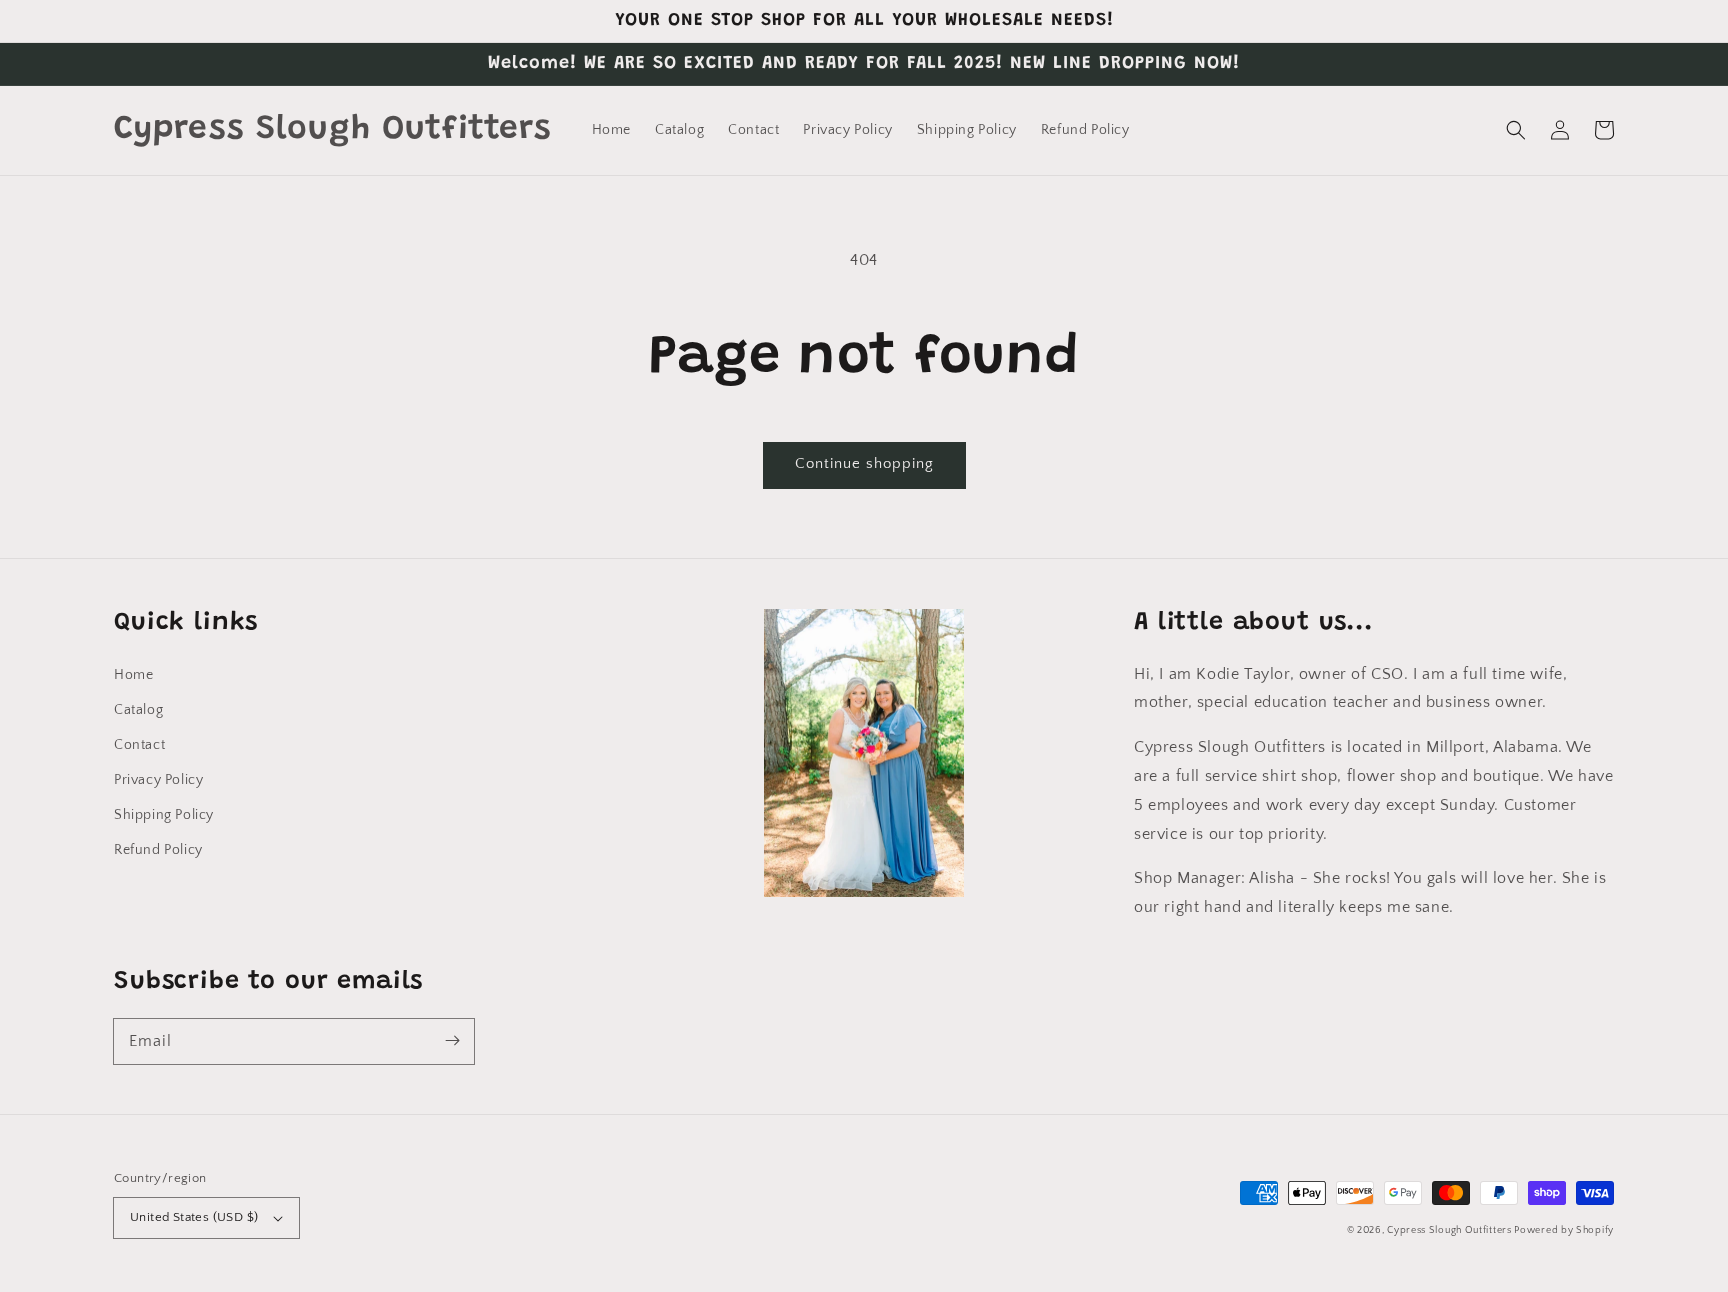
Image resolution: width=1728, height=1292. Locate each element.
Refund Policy (158, 850)
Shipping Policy (164, 815)
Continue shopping (864, 463)
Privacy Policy (158, 780)
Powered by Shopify (1564, 1230)
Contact (139, 745)
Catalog (138, 710)
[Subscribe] (452, 1041)
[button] (1516, 130)
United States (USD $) (194, 1217)
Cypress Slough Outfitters (1450, 1230)
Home (133, 675)
